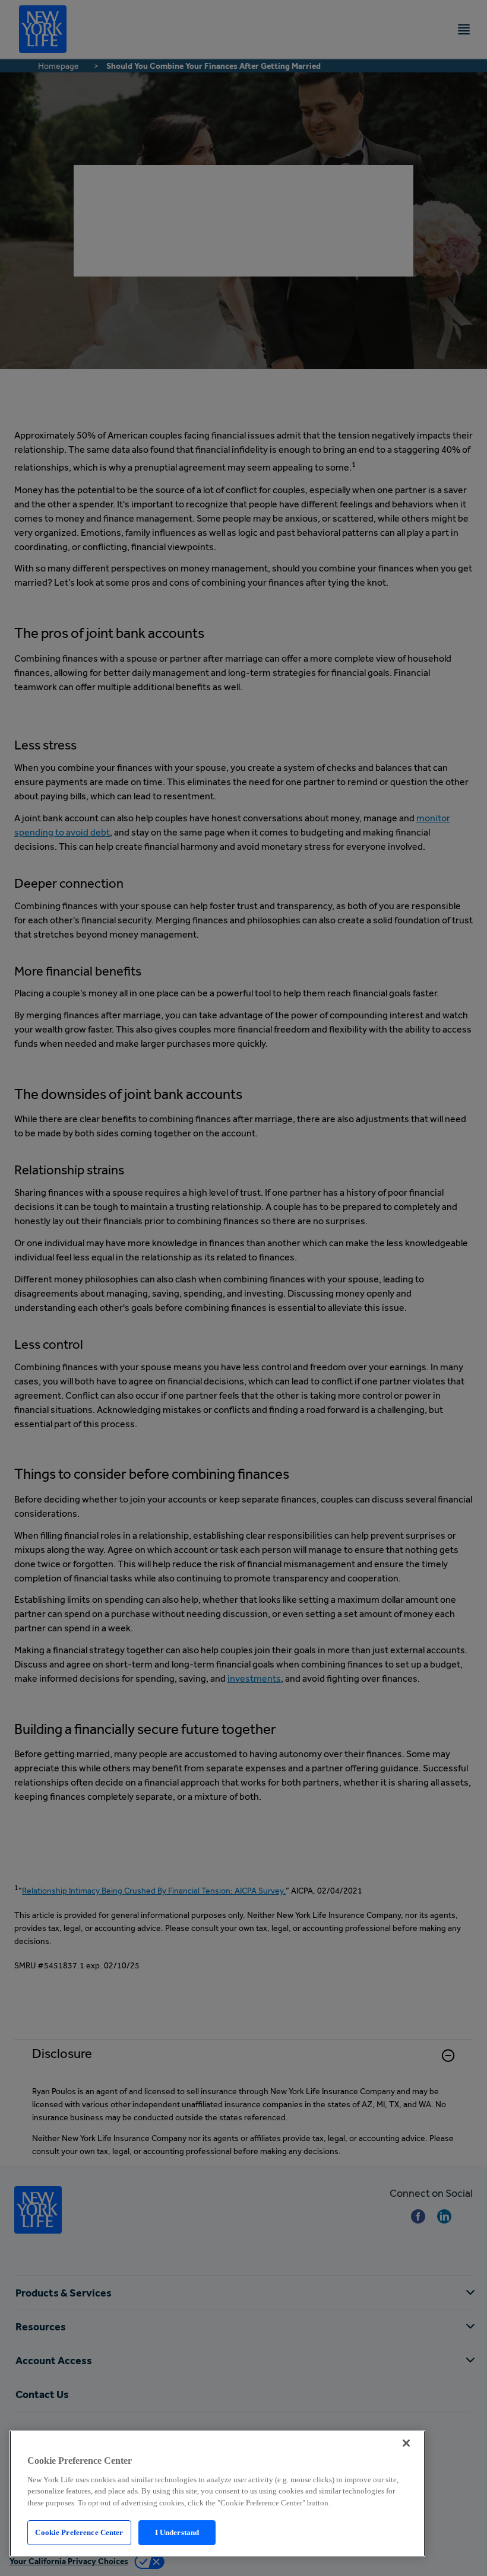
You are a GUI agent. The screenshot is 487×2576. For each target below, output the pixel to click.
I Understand (177, 2532)
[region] (217, 2494)
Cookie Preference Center (79, 2532)
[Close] (406, 2443)
